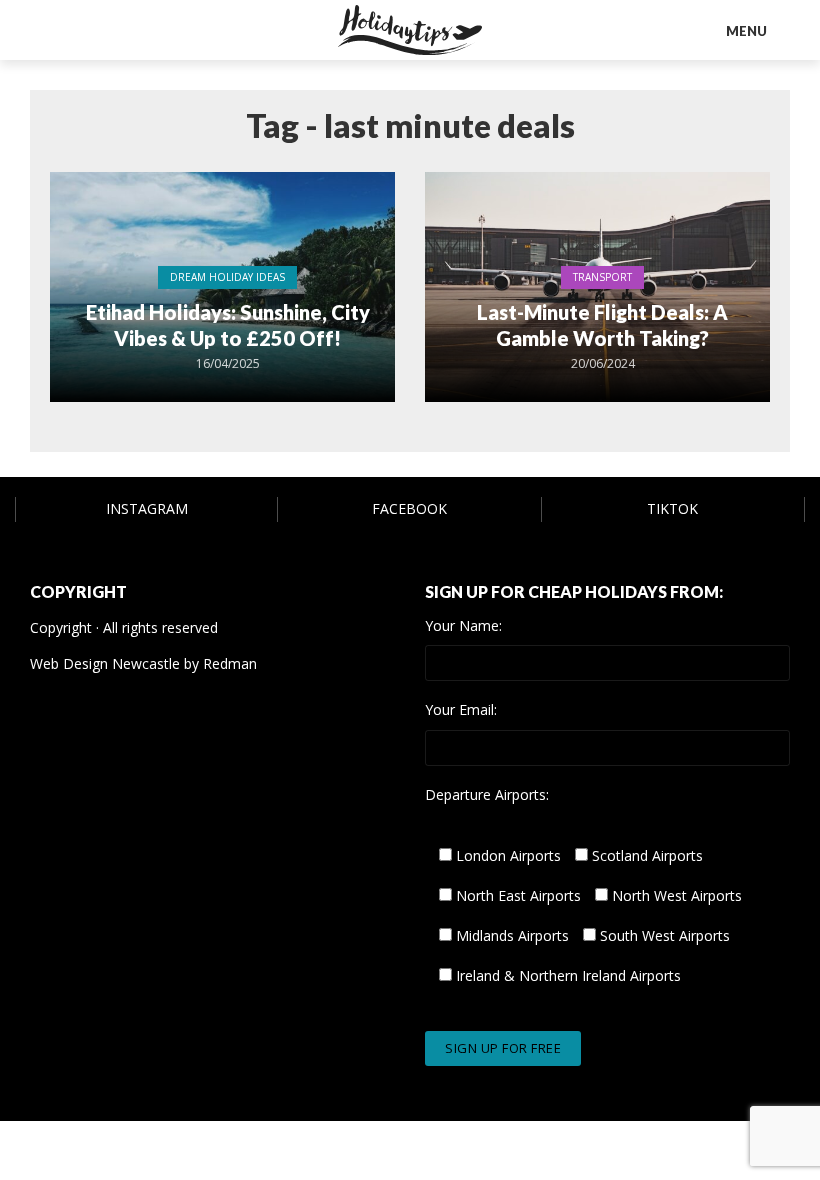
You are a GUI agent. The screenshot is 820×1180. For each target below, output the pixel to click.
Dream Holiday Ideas (227, 277)
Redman (230, 663)
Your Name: (463, 626)
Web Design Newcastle (105, 663)
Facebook (409, 508)
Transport (602, 277)
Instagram (147, 508)
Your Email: (461, 710)
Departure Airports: (487, 795)
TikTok (672, 508)
